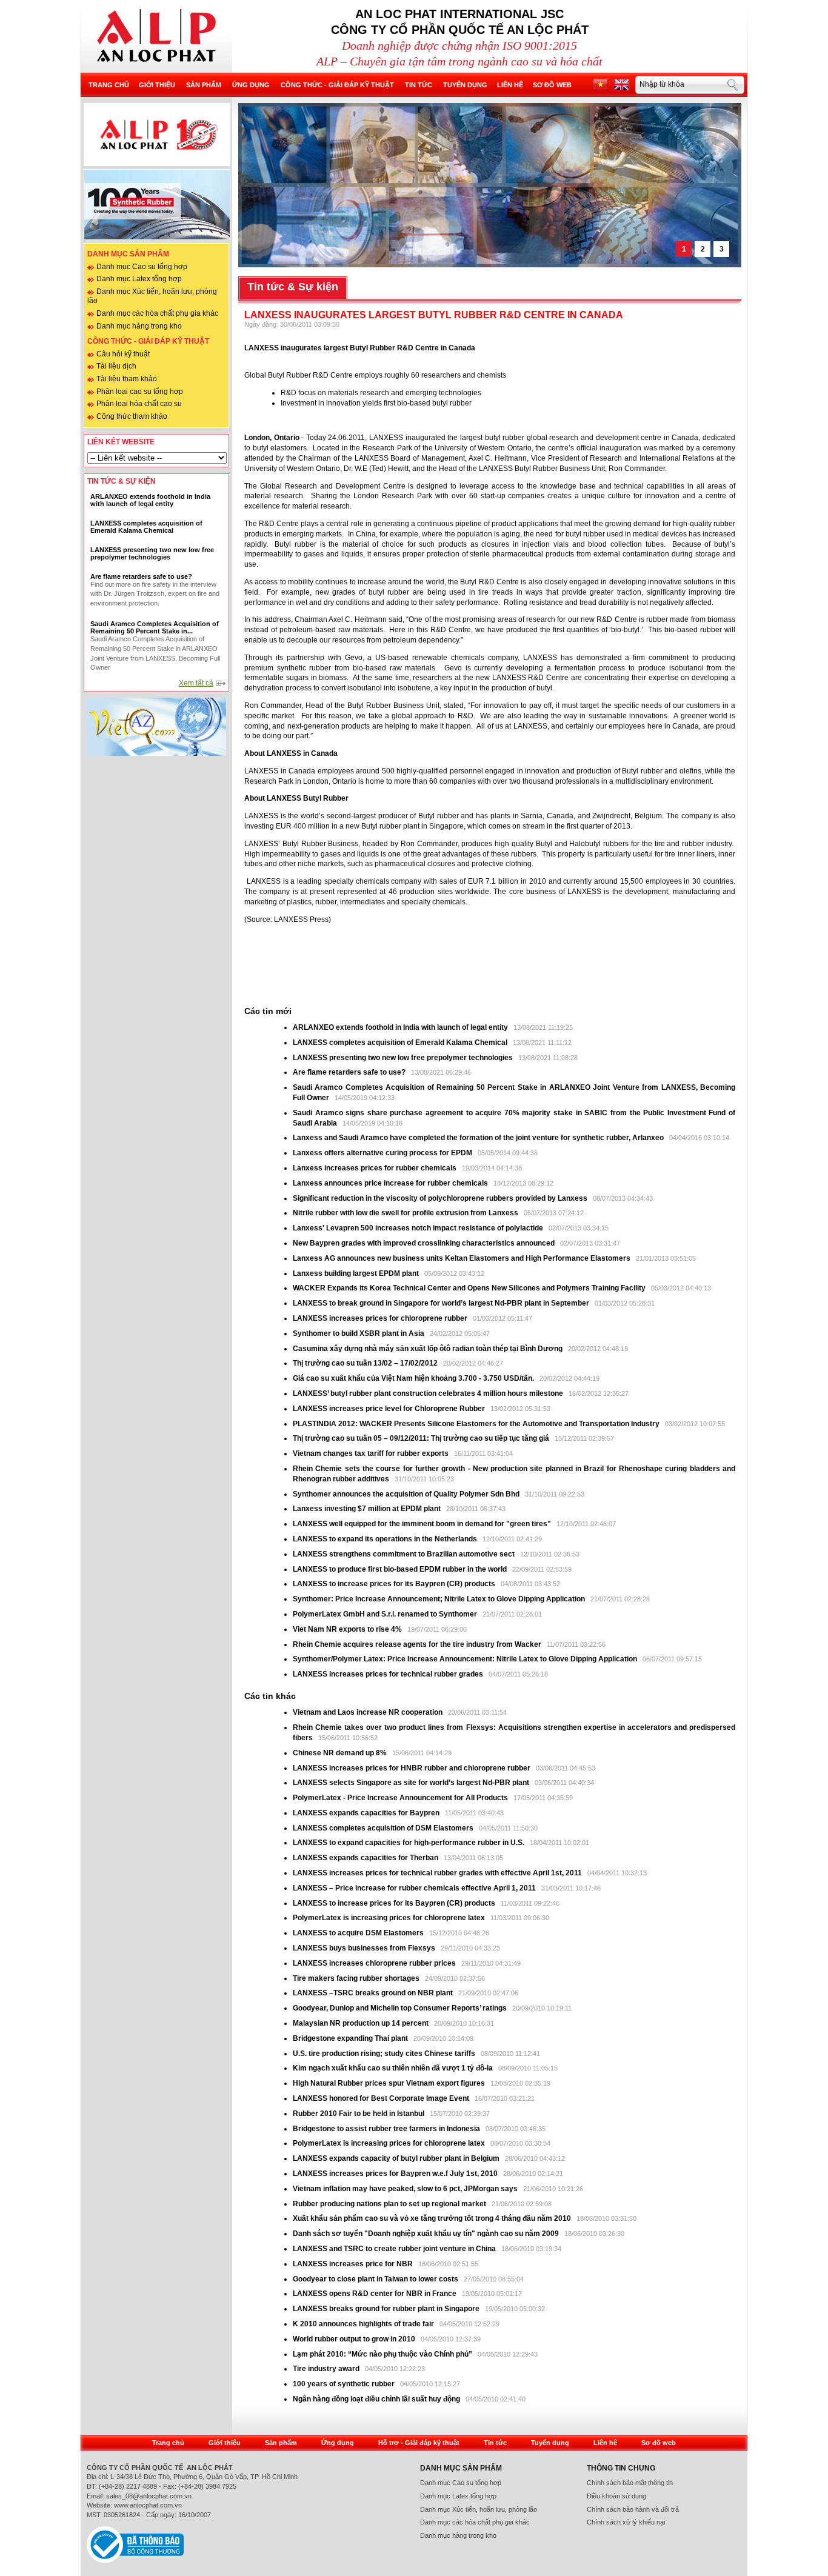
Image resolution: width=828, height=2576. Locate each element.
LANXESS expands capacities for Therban (366, 1858)
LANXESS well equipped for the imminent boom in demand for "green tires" (422, 1524)
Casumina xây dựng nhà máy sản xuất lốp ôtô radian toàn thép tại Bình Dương (428, 1349)
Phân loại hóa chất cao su (139, 404)
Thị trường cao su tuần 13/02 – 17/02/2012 (365, 1363)
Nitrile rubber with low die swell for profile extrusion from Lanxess (406, 1213)
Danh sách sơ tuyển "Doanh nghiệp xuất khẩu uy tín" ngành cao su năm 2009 (426, 2234)
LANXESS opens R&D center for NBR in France (376, 2294)
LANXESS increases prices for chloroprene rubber (380, 1318)
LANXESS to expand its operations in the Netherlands (386, 1539)
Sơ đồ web (552, 85)
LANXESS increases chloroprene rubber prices (375, 1963)
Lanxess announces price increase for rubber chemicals (391, 1183)
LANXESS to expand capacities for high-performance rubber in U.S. (409, 1843)
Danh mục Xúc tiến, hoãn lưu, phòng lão (479, 2509)
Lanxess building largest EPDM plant (356, 1273)
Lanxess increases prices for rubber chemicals (375, 1168)
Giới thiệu (157, 85)
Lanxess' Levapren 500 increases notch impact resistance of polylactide (419, 1228)
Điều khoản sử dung (616, 2496)
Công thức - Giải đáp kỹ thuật (337, 85)
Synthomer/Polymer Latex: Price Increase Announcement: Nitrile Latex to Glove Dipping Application (465, 1659)
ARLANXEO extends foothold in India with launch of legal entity (400, 1027)
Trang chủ (109, 85)
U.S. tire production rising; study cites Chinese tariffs (384, 2054)
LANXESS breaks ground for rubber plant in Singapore (387, 2309)
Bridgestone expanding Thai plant (351, 2038)
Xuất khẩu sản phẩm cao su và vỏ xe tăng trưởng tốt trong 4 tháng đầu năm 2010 (433, 2218)
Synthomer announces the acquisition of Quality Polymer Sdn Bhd (406, 1494)
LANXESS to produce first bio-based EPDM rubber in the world (400, 1569)
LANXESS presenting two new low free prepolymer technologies (403, 1058)
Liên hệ (510, 85)
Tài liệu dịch (116, 366)
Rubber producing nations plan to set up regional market (390, 2204)
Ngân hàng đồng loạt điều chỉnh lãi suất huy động (376, 2399)
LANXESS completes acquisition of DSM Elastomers (383, 1828)
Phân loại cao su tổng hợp (140, 392)
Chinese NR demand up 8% (341, 1753)
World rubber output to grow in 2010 (354, 2339)
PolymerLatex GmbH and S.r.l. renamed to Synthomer (385, 1614)
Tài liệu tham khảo (127, 379)
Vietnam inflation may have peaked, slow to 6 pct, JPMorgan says (406, 2189)
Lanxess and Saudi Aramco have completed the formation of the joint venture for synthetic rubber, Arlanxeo (479, 1138)
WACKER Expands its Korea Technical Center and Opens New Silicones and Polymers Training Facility (469, 1288)
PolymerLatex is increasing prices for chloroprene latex (389, 1918)
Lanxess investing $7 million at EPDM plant (368, 1509)
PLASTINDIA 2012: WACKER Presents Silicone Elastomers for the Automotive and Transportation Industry (477, 1424)
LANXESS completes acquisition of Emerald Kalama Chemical (400, 1043)
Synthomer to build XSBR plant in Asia (359, 1333)
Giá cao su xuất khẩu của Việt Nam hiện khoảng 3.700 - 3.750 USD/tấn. (414, 1378)
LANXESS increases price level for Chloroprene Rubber (390, 1409)
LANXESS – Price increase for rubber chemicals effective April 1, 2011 (414, 1888)
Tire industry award (326, 2369)
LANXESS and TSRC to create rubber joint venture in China (394, 2249)
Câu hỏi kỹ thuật (123, 354)
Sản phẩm (204, 85)
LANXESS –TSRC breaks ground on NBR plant (374, 1993)
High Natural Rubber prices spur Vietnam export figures (390, 2083)
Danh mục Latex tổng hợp (139, 279)
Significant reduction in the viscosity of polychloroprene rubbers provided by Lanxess (441, 1198)
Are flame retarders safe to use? (349, 1072)
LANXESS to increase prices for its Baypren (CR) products (394, 1584)
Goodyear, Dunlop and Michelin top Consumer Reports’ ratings (401, 2008)
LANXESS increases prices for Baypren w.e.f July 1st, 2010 (395, 2174)
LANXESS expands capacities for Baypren (366, 1813)
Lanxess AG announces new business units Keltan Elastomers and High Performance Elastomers (462, 1258)
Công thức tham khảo (132, 416)
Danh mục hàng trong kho (139, 326)
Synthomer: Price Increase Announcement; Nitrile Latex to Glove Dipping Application (440, 1599)
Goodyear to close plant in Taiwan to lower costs (376, 2279)
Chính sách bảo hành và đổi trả (633, 2509)
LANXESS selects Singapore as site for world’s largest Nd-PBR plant (411, 1783)
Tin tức (419, 85)
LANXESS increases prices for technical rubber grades (389, 1674)
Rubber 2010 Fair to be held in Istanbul (359, 2114)
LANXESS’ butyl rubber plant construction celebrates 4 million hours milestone (429, 1393)
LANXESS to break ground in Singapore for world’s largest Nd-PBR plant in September (441, 1303)
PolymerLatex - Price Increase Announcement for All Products (400, 1798)
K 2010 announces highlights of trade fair (363, 2324)
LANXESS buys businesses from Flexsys (364, 1948)
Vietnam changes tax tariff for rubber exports (372, 1453)
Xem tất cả (196, 683)
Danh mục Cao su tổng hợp (142, 267)
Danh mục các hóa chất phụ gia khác (157, 313)
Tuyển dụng (465, 85)
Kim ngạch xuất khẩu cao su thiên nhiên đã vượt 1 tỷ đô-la (394, 2068)
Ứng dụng (251, 85)
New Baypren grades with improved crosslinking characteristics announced (425, 1243)
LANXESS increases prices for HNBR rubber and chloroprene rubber (412, 1768)
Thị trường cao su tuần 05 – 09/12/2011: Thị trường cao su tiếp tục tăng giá (421, 1438)
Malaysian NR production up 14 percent (362, 2023)
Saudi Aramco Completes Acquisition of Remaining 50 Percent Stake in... (155, 627)
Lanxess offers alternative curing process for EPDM (382, 1153)
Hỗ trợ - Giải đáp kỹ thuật (419, 2443)
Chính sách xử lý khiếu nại (626, 2522)
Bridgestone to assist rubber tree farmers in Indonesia (387, 2129)
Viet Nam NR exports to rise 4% (348, 1629)
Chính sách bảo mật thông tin (630, 2483)
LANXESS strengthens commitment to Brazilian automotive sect (404, 1554)
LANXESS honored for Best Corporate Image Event (382, 2098)
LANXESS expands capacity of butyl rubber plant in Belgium (396, 2158)
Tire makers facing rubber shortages (357, 1978)
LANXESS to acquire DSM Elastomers (358, 1933)
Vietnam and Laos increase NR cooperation (369, 1712)
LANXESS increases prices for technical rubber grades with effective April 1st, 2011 (437, 1873)
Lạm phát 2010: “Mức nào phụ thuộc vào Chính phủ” (383, 2354)
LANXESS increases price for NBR (354, 2264)
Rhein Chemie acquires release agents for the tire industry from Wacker (417, 1644)
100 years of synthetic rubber (344, 2384)
